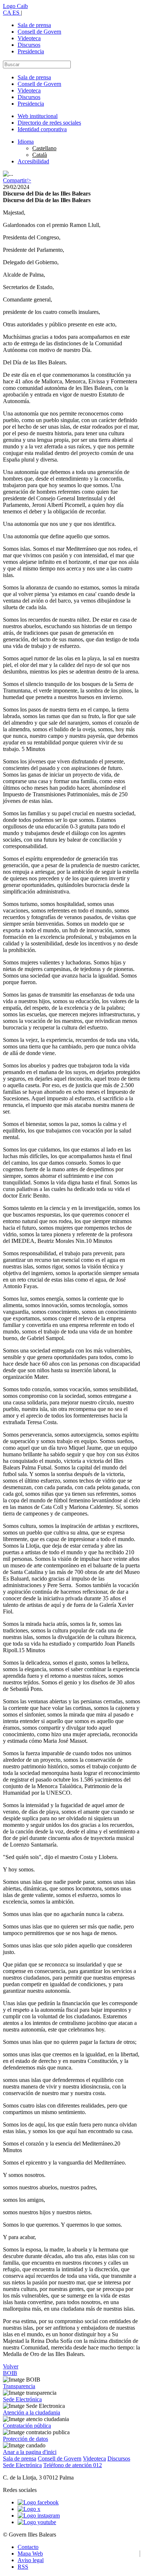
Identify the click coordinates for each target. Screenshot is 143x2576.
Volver (11, 2366)
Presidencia (31, 51)
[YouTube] (37, 2522)
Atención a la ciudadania (32, 2412)
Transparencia (19, 2386)
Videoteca (29, 38)
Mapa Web (30, 2554)
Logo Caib (15, 6)
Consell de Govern (39, 32)
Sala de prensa (34, 25)
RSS (23, 2567)
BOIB (10, 2373)
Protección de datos (25, 2439)
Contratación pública (27, 2426)
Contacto (28, 2547)
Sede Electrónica (22, 2399)
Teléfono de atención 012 (73, 2465)
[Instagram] (39, 2516)
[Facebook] (38, 2502)
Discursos (29, 45)
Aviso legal (31, 2560)
